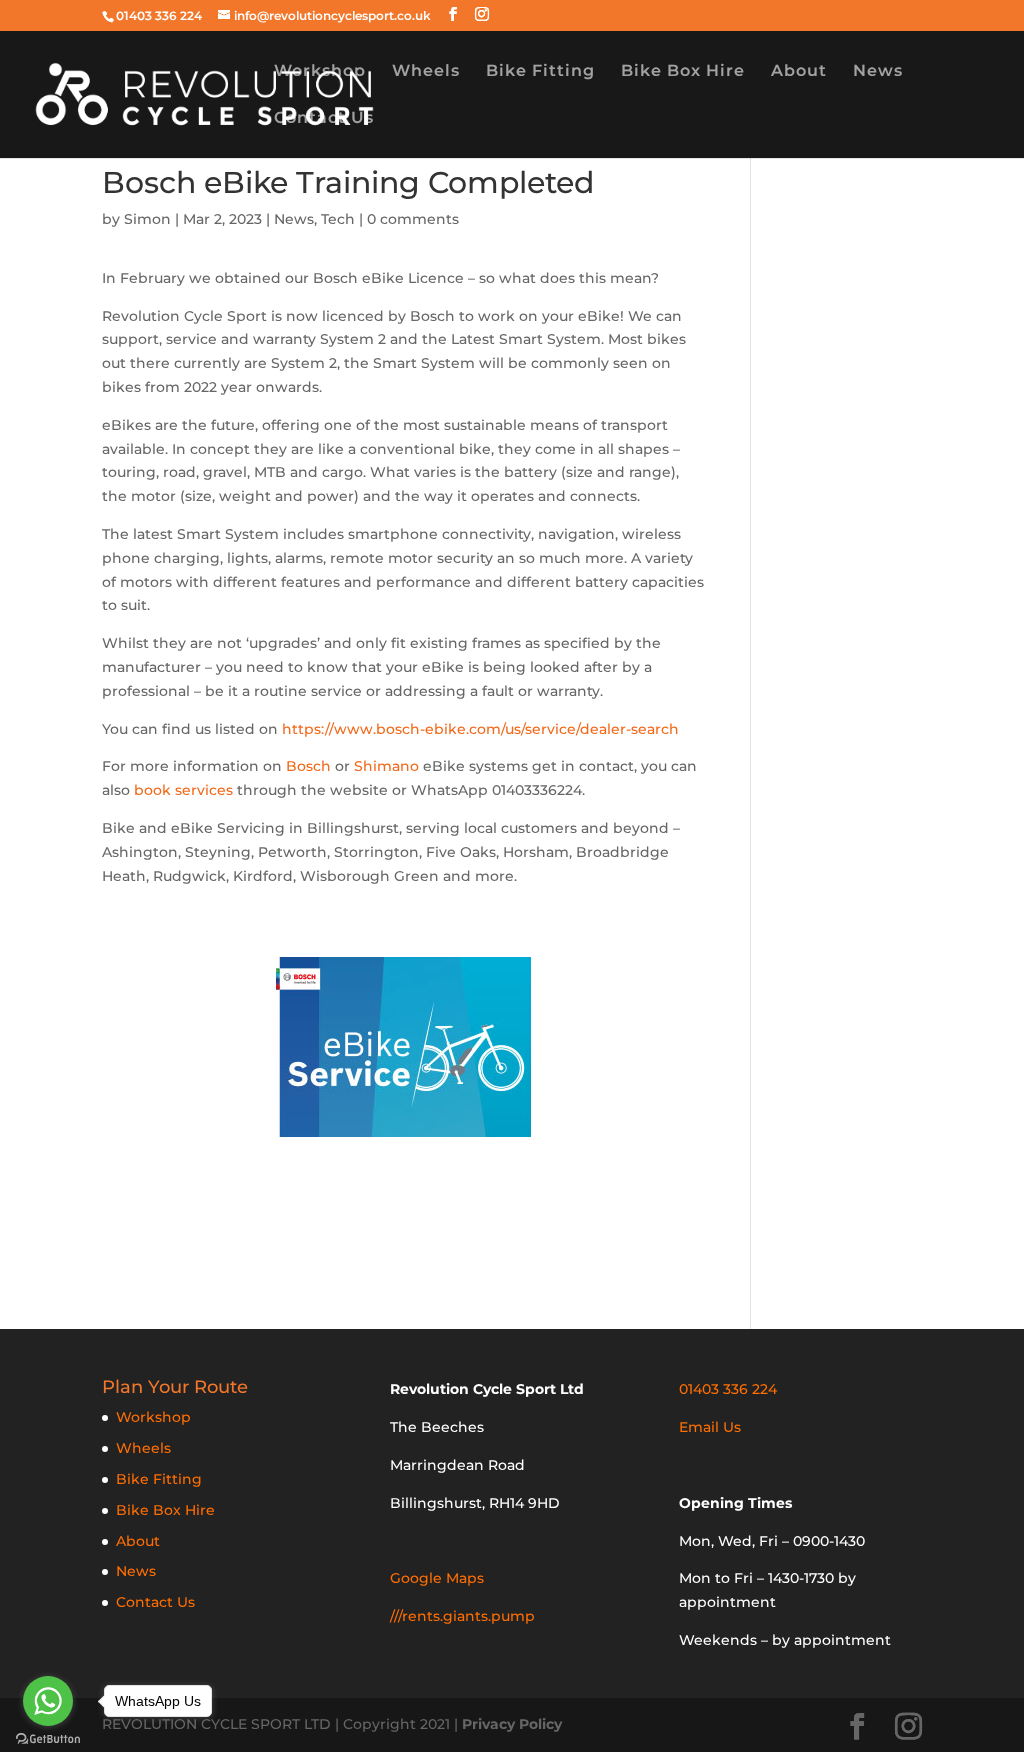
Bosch (308, 766)
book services (183, 790)
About (799, 72)
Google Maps (437, 1578)
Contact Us (324, 119)
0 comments (413, 219)
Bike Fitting (540, 72)
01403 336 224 (159, 15)
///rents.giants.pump (462, 1616)
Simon (147, 219)
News (878, 72)
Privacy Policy (512, 1724)
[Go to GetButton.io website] (48, 1739)
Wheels (426, 72)
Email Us (710, 1427)
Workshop (320, 72)
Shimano (386, 766)
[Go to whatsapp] (48, 1701)
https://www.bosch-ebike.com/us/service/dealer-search (480, 729)
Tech (338, 219)
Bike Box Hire (683, 72)
